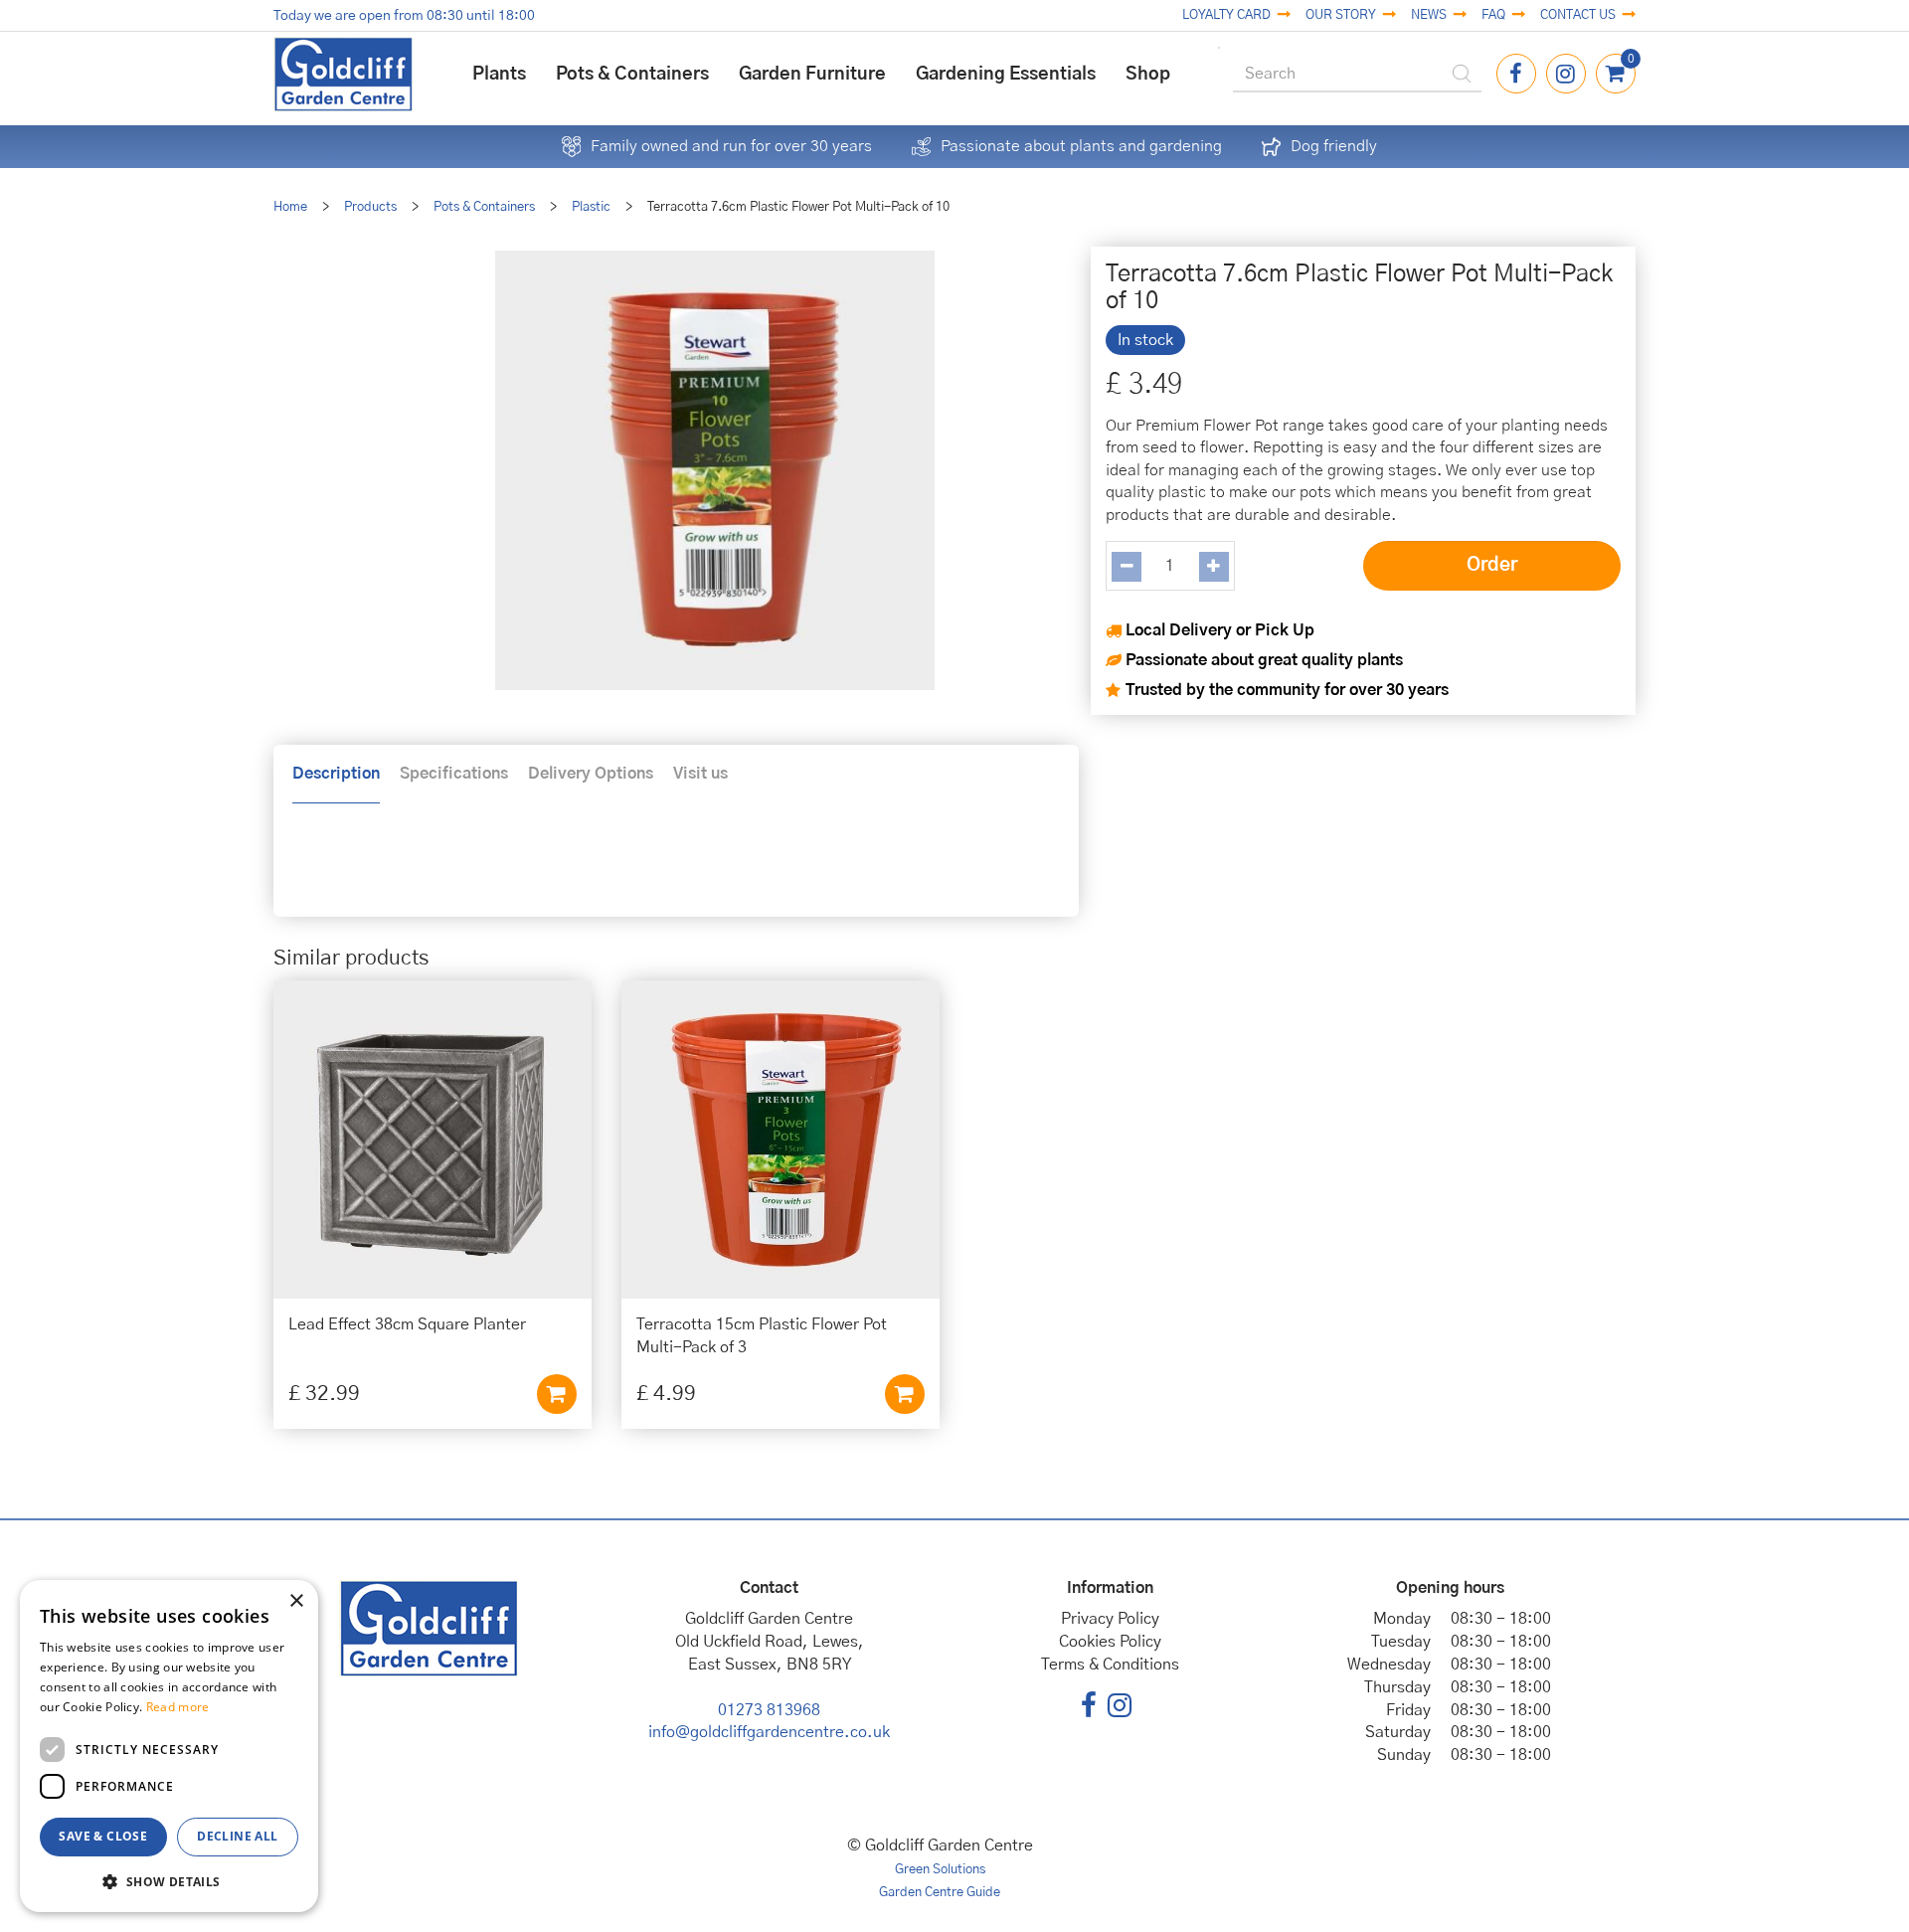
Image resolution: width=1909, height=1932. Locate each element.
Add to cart (557, 1394)
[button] (169, 1881)
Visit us (700, 774)
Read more (178, 1707)
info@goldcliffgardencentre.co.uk (769, 1732)
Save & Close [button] (103, 1836)
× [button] (296, 1601)
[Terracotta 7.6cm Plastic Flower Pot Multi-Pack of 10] (714, 470)
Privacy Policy (1110, 1619)
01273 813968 (769, 1710)
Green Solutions (940, 1870)
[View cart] (1616, 74)
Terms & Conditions (1110, 1665)
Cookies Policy (1110, 1642)
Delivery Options (591, 774)
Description (336, 774)
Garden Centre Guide (940, 1893)
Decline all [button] (237, 1836)
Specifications (454, 774)
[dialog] (169, 1746)
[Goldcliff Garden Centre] (343, 74)
